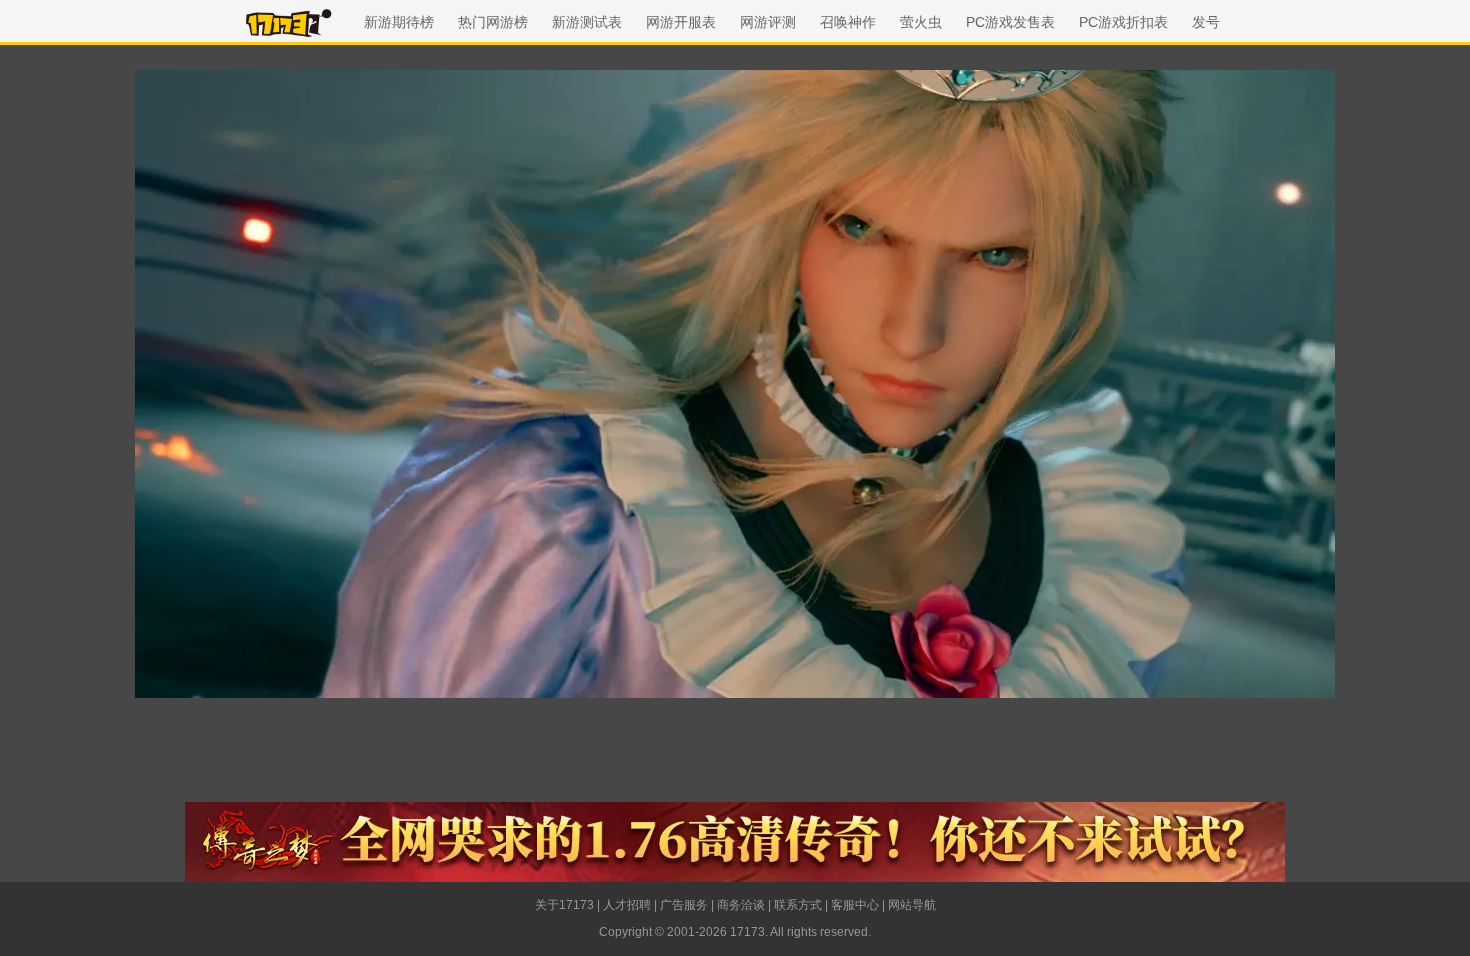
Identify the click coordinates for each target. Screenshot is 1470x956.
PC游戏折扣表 (1123, 22)
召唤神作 (848, 22)
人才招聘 (627, 905)
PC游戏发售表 (1010, 22)
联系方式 (798, 905)
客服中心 (855, 905)
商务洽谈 (741, 905)
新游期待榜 (399, 22)
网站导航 (912, 905)
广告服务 (684, 905)
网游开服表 (681, 22)
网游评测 (768, 22)
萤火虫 (921, 22)
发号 (1206, 22)
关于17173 (564, 905)
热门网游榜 (493, 22)
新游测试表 (587, 22)
